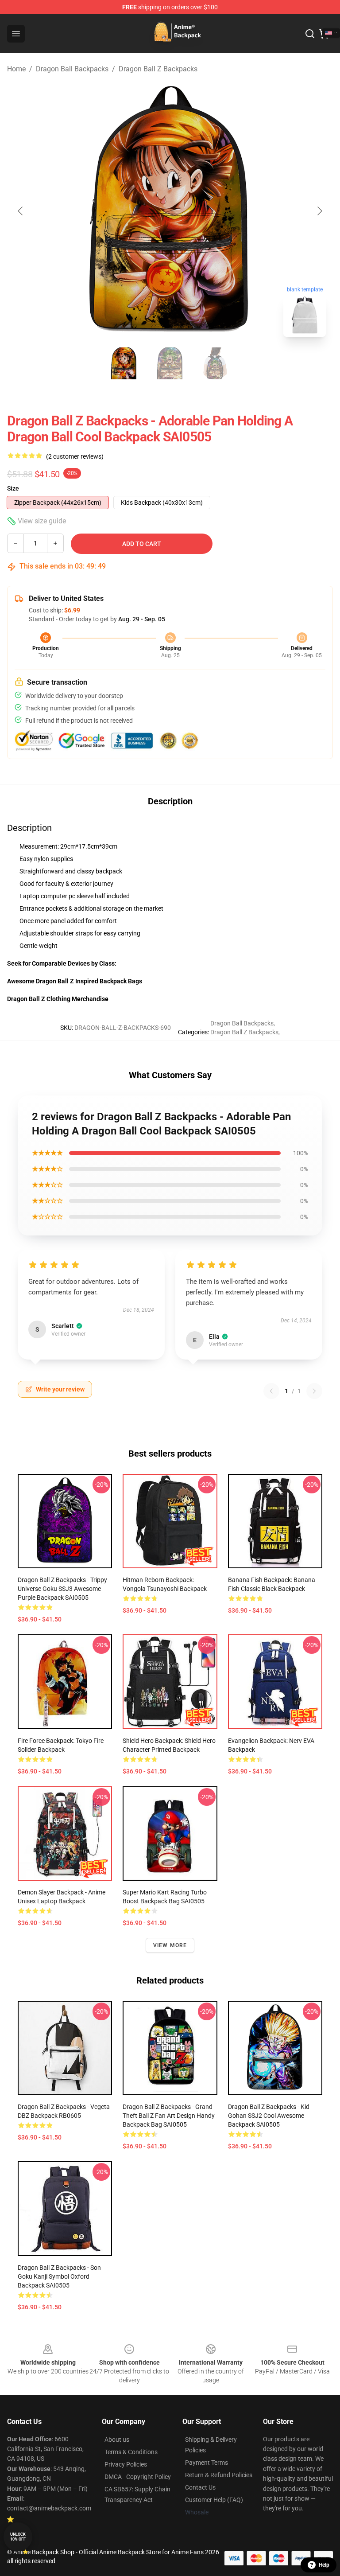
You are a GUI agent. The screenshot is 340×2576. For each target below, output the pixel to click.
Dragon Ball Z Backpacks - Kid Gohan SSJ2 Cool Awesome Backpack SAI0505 (269, 2116)
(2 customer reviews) (75, 456)
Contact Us (200, 2487)
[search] (310, 34)
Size (13, 488)
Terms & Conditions (131, 2452)
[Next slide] (319, 211)
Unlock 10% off (18, 2537)
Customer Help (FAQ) (214, 2500)
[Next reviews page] (314, 1391)
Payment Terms (207, 2463)
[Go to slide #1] (124, 363)
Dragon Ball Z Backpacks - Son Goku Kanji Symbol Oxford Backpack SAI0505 (59, 2276)
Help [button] (324, 2565)
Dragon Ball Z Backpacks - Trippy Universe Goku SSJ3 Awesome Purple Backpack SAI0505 (62, 1589)
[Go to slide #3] (216, 363)
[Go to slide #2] (170, 363)
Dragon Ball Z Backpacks (158, 69)
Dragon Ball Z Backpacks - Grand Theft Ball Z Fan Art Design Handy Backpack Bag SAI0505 (169, 2116)
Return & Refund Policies (219, 2475)
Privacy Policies (126, 2464)
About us (117, 2440)
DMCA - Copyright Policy (138, 2477)
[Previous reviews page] (271, 1391)
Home (16, 69)
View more (170, 1945)
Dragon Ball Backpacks (72, 69)
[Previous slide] (21, 211)
